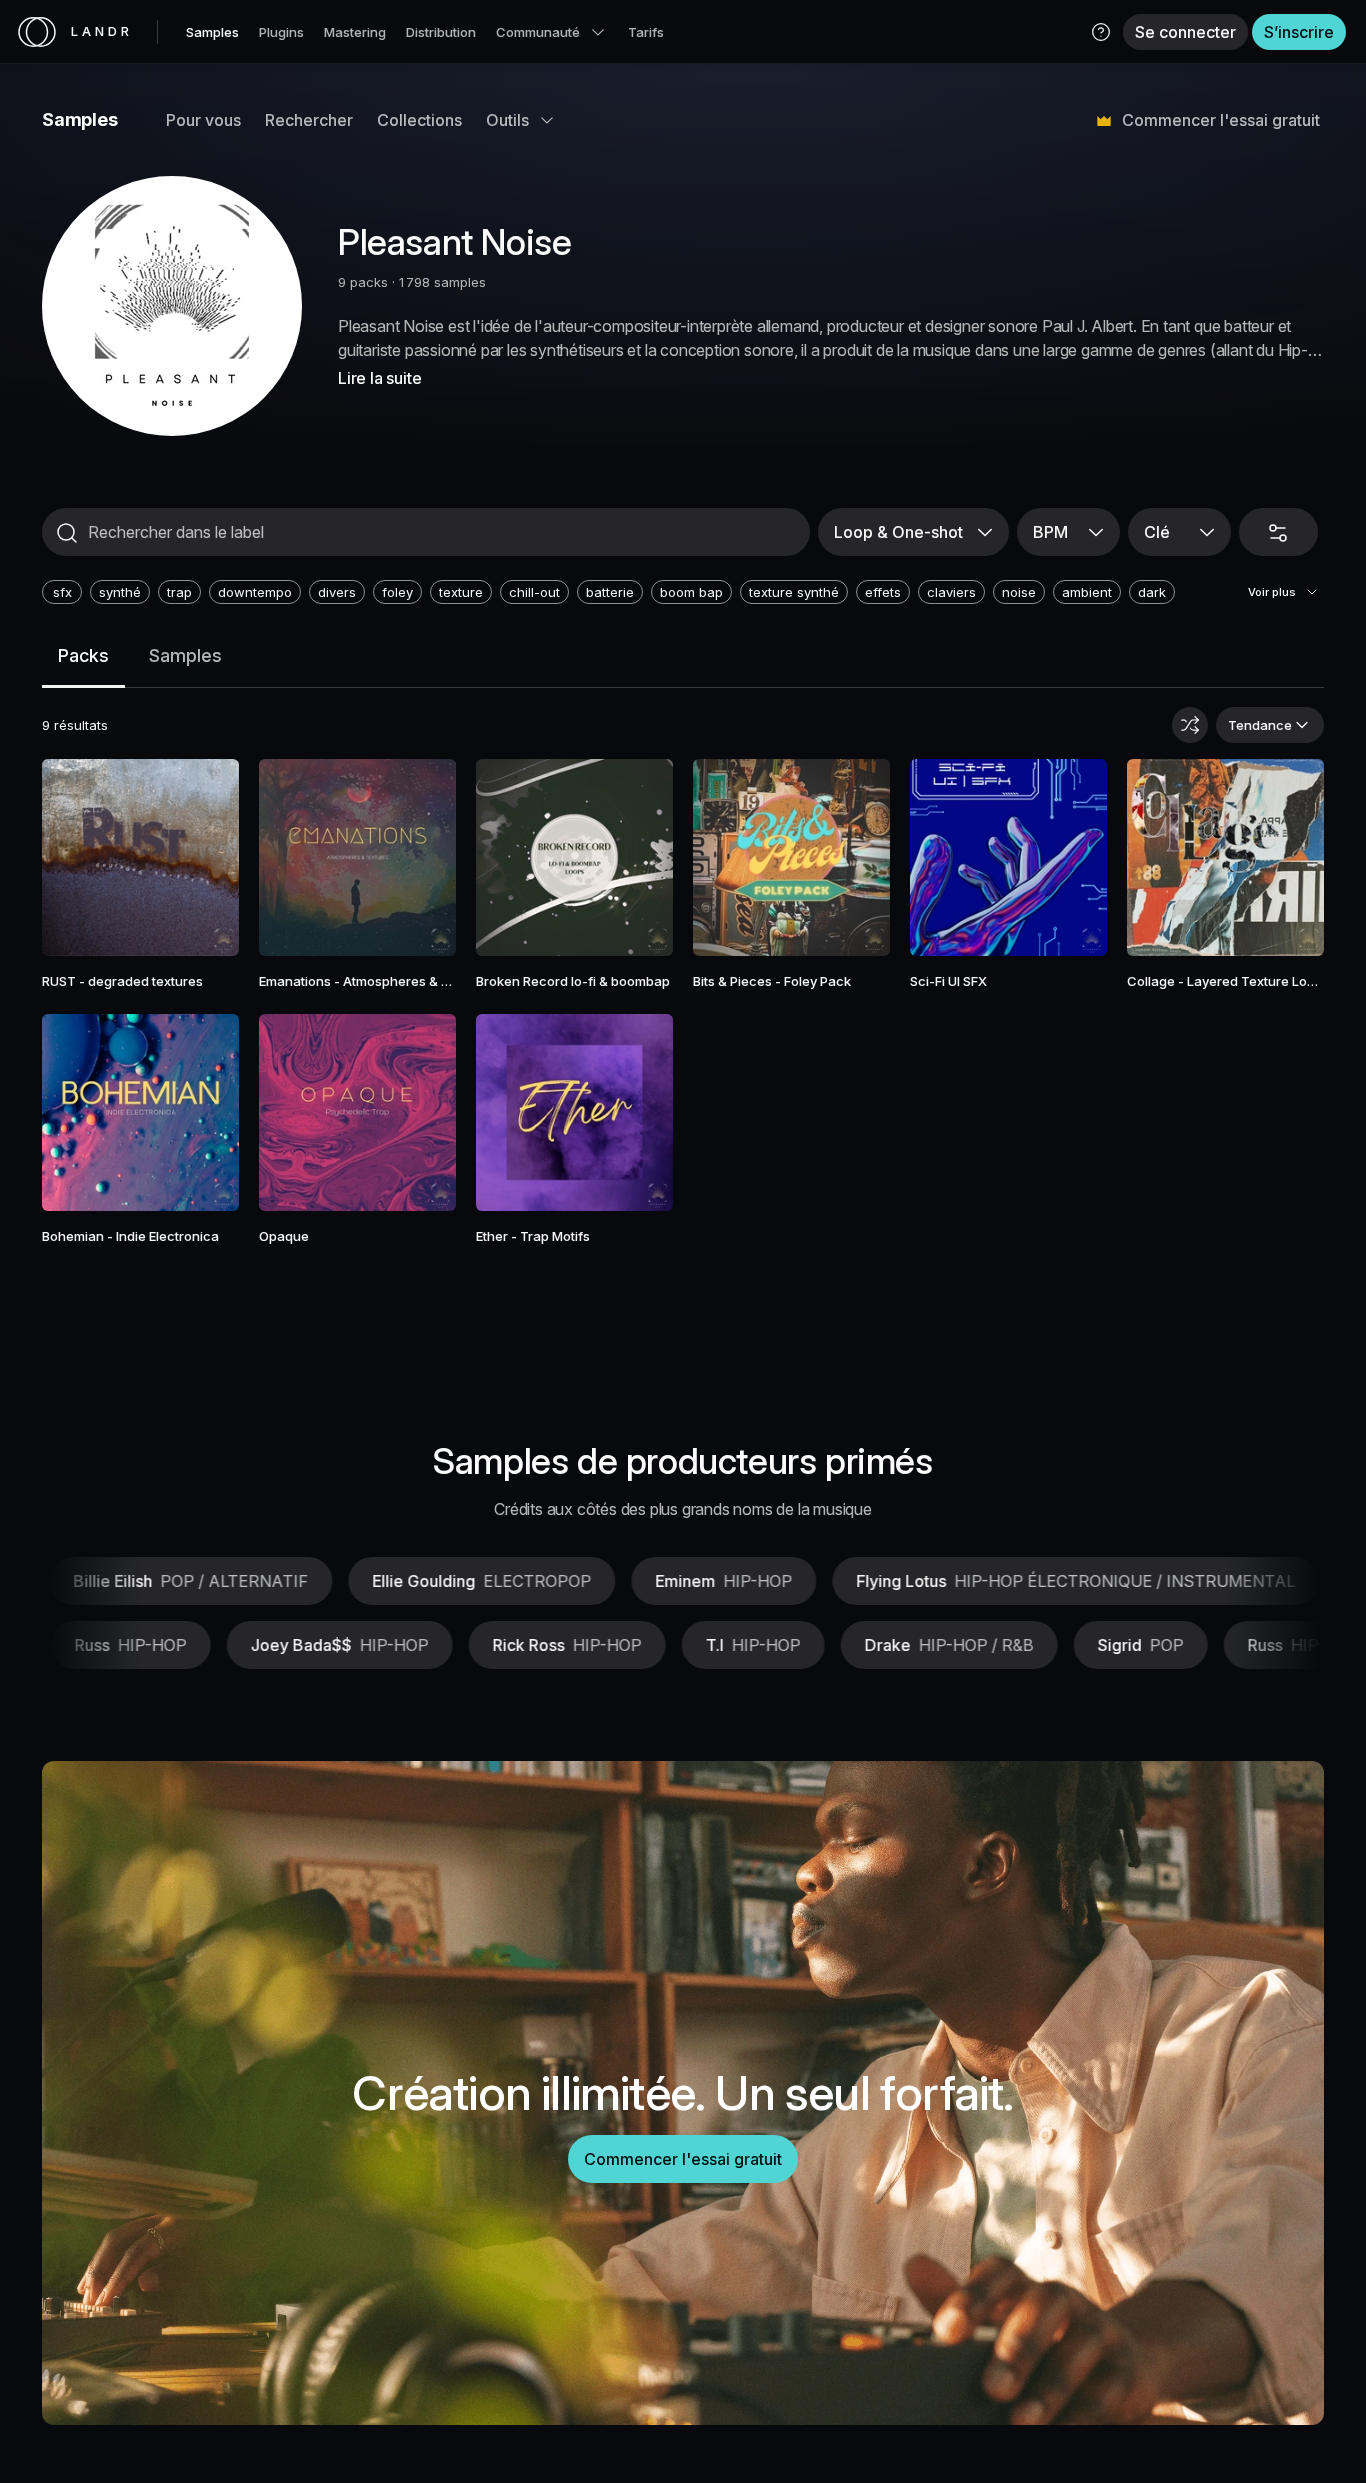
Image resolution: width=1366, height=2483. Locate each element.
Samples (212, 32)
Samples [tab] (185, 655)
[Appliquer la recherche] (67, 533)
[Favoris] (83, 858)
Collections (419, 120)
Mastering (355, 32)
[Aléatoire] (1190, 725)
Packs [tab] (83, 655)
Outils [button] (507, 120)
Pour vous (203, 120)
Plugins (281, 32)
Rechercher (309, 120)
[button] (1101, 32)
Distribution (441, 32)
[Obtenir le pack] (199, 858)
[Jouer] (141, 858)
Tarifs (646, 32)
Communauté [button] (538, 32)
